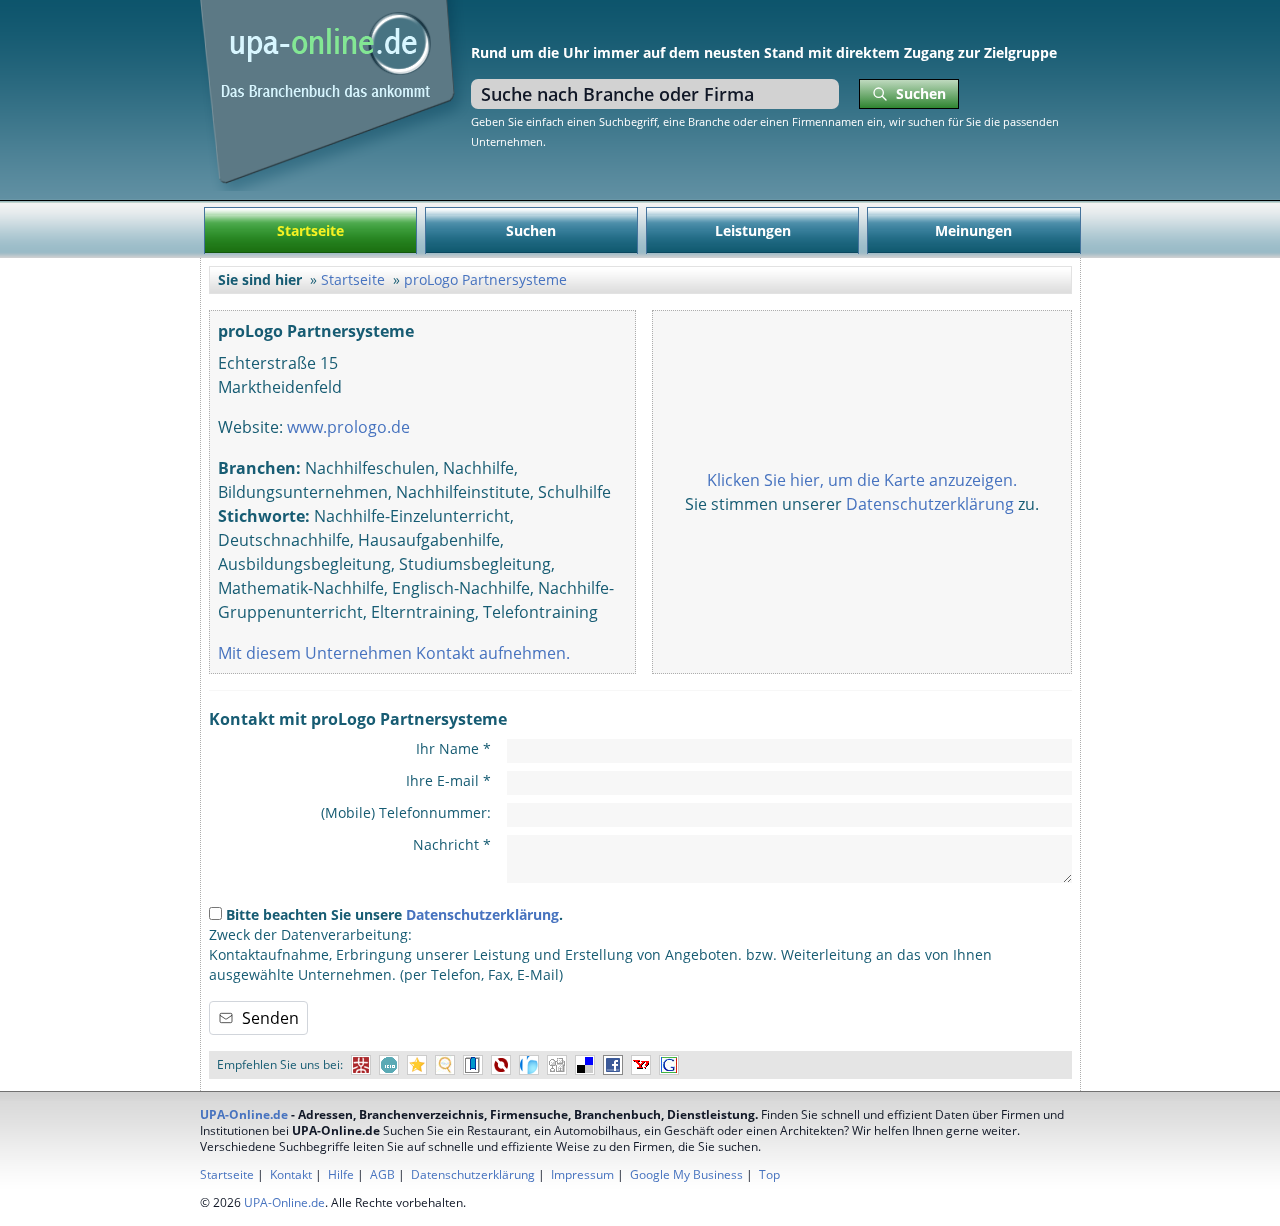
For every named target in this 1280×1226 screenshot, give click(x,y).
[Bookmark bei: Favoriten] (417, 1065)
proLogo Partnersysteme (485, 279)
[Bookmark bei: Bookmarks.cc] (473, 1065)
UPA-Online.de (244, 1114)
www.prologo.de (348, 427)
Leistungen (753, 230)
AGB (382, 1174)
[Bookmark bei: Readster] (529, 1065)
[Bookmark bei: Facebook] (613, 1065)
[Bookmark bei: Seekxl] (445, 1065)
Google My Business (686, 1174)
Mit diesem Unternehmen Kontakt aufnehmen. (394, 653)
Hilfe (341, 1174)
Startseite (310, 230)
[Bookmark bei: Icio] (389, 1065)
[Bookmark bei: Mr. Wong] (361, 1065)
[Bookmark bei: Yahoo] (641, 1065)
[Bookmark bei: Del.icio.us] (585, 1065)
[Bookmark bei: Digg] (557, 1065)
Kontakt (291, 1174)
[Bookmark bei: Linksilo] (501, 1065)
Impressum (582, 1174)
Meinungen (973, 230)
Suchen (531, 230)
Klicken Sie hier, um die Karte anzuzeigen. (862, 480)
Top (769, 1174)
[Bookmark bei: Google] (669, 1065)
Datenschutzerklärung (930, 504)
